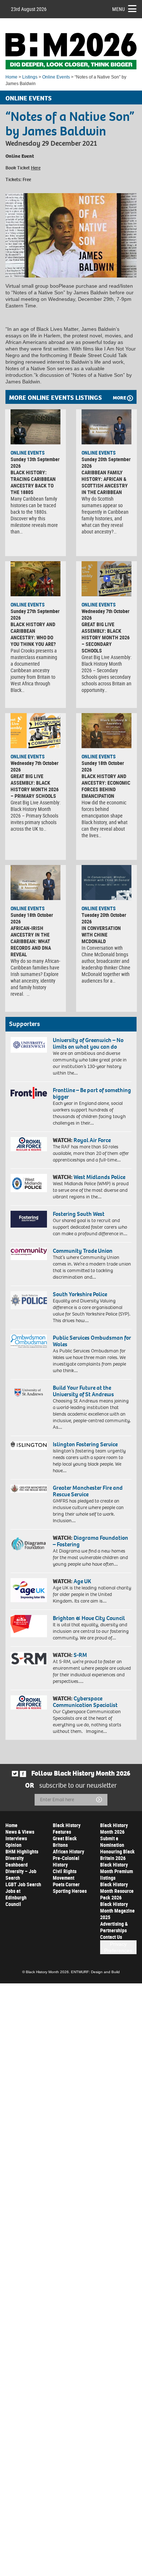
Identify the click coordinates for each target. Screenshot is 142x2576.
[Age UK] (29, 1590)
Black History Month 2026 (114, 1828)
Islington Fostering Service (85, 1444)
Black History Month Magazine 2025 (117, 1911)
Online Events (56, 77)
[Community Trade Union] (29, 1254)
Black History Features (67, 1828)
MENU (119, 9)
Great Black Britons (65, 1842)
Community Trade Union (83, 1251)
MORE (119, 398)
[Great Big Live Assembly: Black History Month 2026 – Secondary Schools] (106, 579)
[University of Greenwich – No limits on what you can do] (29, 1045)
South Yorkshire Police (80, 1294)
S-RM (80, 1655)
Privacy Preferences (118, 1947)
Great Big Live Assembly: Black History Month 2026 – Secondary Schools (106, 637)
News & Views (20, 1832)
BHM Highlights (22, 1851)
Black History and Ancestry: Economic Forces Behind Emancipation (106, 786)
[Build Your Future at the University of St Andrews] (29, 1393)
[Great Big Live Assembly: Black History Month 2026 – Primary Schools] (35, 731)
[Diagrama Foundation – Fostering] (29, 1543)
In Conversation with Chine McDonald (101, 935)
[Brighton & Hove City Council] (29, 1626)
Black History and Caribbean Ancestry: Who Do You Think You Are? (33, 634)
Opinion (13, 1845)
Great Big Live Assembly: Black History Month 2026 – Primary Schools (35, 786)
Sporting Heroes (70, 1891)
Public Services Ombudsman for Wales (92, 1341)
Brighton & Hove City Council (89, 1618)
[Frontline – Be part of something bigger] (29, 1093)
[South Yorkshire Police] (29, 1300)
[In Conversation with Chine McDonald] (106, 883)
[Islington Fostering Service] (29, 1446)
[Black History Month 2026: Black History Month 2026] (71, 51)
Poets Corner (66, 1884)
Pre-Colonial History (66, 1861)
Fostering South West (79, 1214)
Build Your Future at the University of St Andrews (83, 1391)
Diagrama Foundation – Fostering (90, 1541)
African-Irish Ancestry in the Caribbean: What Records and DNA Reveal (31, 941)
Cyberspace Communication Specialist (85, 1702)
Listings (30, 77)
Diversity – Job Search (21, 1874)
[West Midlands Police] (29, 1183)
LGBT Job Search (23, 1884)
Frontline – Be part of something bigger (92, 1093)
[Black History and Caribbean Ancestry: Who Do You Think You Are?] (35, 579)
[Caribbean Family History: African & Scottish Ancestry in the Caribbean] (106, 427)
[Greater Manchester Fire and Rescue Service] (29, 1489)
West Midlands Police (99, 1177)
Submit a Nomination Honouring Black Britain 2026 (117, 1848)
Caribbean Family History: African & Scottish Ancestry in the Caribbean (105, 482)
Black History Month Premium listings (117, 1871)
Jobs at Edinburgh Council (16, 1897)
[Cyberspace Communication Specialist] (29, 1702)
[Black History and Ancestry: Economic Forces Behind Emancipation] (106, 731)
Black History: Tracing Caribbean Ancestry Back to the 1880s (33, 482)
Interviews (16, 1838)
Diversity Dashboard (17, 1861)
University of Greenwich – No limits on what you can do (88, 1043)
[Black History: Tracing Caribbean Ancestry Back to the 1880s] (35, 427)
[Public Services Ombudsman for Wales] (29, 1341)
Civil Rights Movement (65, 1874)
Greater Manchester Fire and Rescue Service (88, 1491)
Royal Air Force (92, 1140)
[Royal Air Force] (29, 1144)
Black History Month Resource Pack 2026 (117, 1891)
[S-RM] (29, 1659)
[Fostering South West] (29, 1219)
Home (11, 77)
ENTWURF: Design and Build (95, 1972)
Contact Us (111, 1937)
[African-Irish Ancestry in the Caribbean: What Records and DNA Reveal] (35, 883)
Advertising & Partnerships (114, 1927)
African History (68, 1851)
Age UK (82, 1581)
